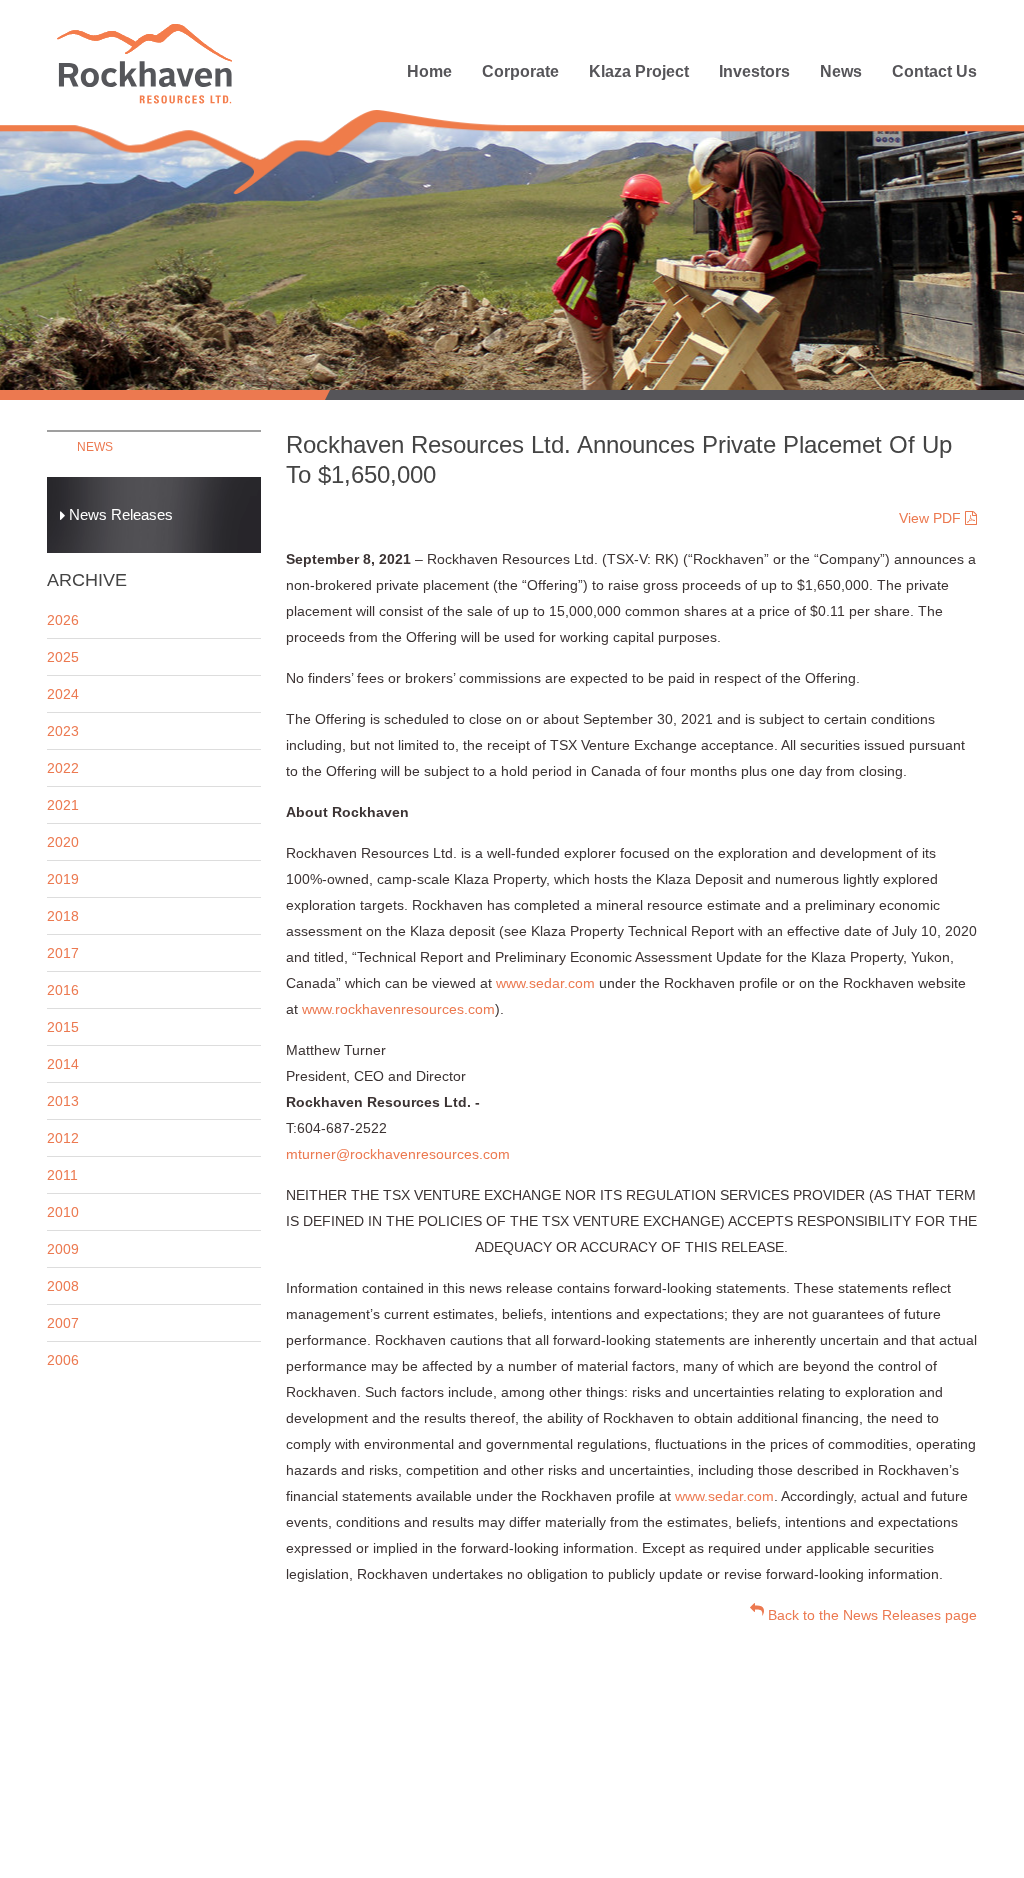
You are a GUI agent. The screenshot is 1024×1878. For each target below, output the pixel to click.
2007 (63, 1323)
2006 (63, 1360)
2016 (63, 990)
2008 (63, 1286)
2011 (62, 1175)
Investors (754, 71)
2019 (63, 879)
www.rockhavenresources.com (398, 1009)
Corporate (520, 71)
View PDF (932, 518)
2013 (63, 1101)
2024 (63, 694)
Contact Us (934, 71)
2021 (63, 805)
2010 (63, 1212)
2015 (63, 1027)
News (841, 71)
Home (429, 71)
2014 (63, 1064)
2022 (63, 768)
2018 (63, 916)
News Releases (119, 514)
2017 (63, 953)
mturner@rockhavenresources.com (398, 1154)
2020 (63, 842)
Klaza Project (639, 71)
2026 (63, 620)
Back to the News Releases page (870, 1615)
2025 (63, 657)
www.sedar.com (545, 983)
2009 (63, 1249)
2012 (63, 1138)
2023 (63, 731)
